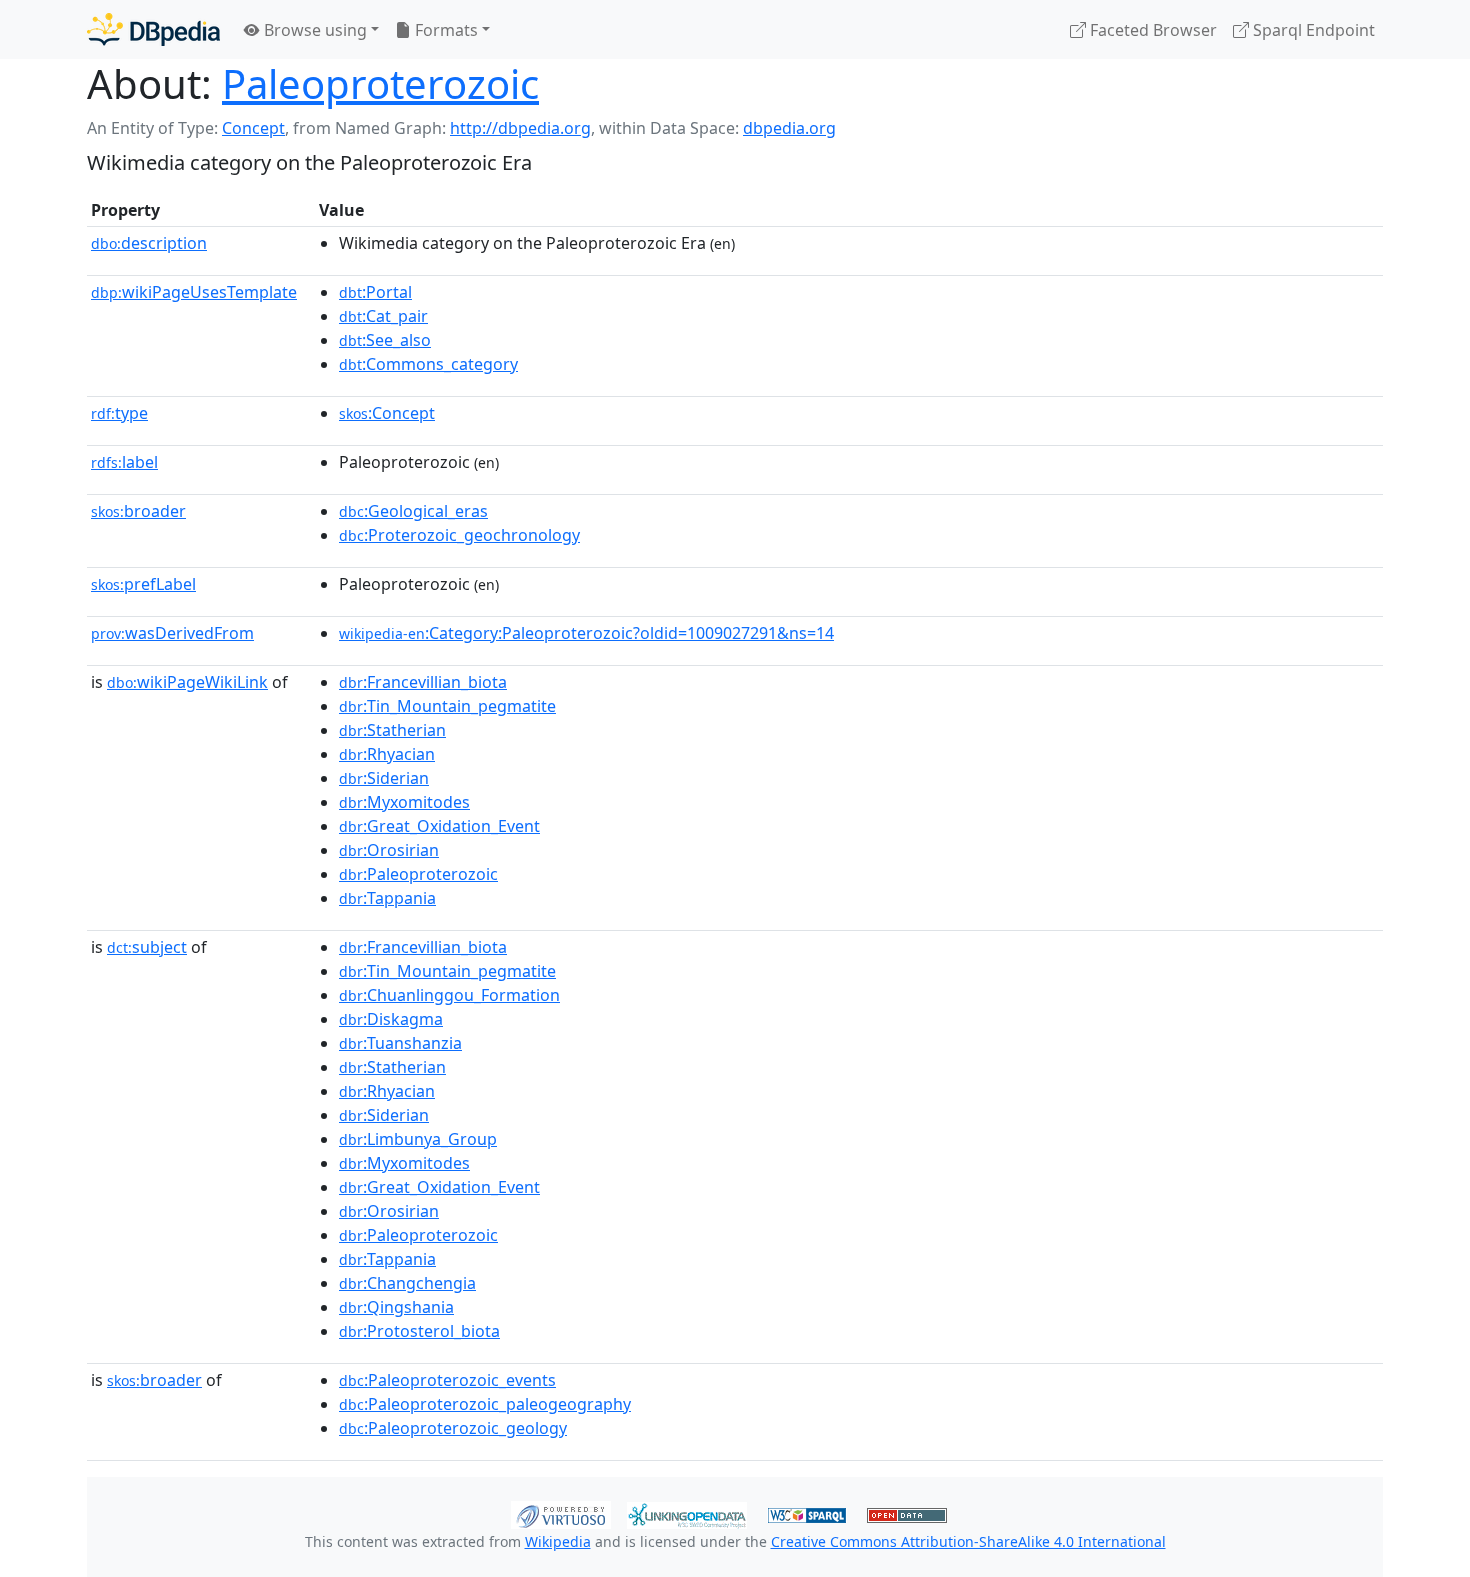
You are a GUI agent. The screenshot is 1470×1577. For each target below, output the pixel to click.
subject (147, 947)
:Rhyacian (387, 754)
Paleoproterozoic (380, 83)
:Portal (375, 292)
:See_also (385, 340)
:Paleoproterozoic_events (447, 1380)
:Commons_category (428, 364)
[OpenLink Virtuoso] (561, 1513)
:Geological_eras (413, 511)
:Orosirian (389, 850)
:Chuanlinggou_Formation (449, 995)
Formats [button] (444, 30)
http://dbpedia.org (520, 128)
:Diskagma (391, 1019)
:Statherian (392, 730)
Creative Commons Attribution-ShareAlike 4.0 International (968, 1541)
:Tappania (387, 898)
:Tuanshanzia (400, 1043)
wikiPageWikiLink (187, 682)
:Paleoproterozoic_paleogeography (485, 1404)
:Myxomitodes (404, 802)
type (119, 413)
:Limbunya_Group (418, 1139)
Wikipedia (558, 1541)
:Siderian (384, 778)
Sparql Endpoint (1312, 30)
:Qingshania (396, 1307)
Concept (253, 128)
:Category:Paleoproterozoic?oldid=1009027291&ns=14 (586, 633)
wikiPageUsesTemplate (194, 292)
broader (138, 511)
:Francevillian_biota (423, 682)
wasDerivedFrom (172, 633)
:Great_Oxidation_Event (439, 826)
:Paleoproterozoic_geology (453, 1428)
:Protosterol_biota (419, 1331)
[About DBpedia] (153, 29)
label (124, 462)
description (149, 243)
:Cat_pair (383, 316)
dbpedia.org (789, 128)
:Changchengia (407, 1283)
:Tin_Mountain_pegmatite (447, 706)
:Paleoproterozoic (418, 874)
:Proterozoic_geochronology (459, 535)
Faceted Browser (1151, 30)
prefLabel (143, 584)
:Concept (387, 413)
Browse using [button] (313, 30)
